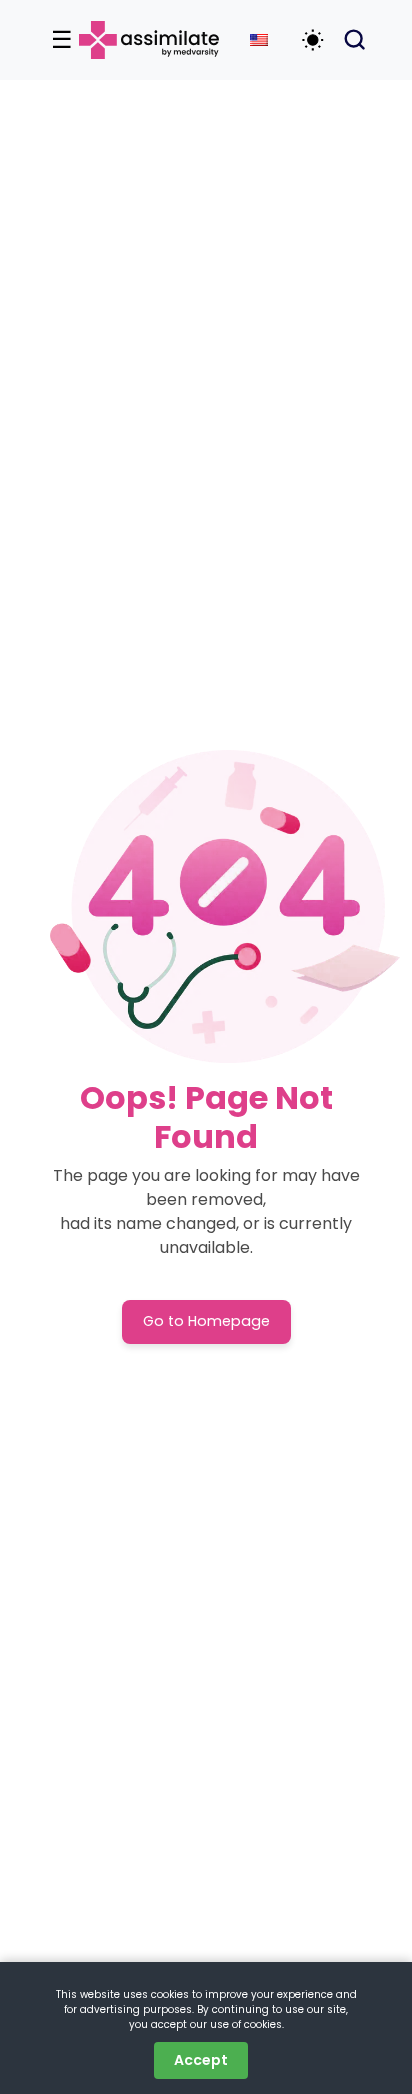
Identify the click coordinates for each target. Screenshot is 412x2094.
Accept (201, 2060)
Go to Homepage (206, 1321)
